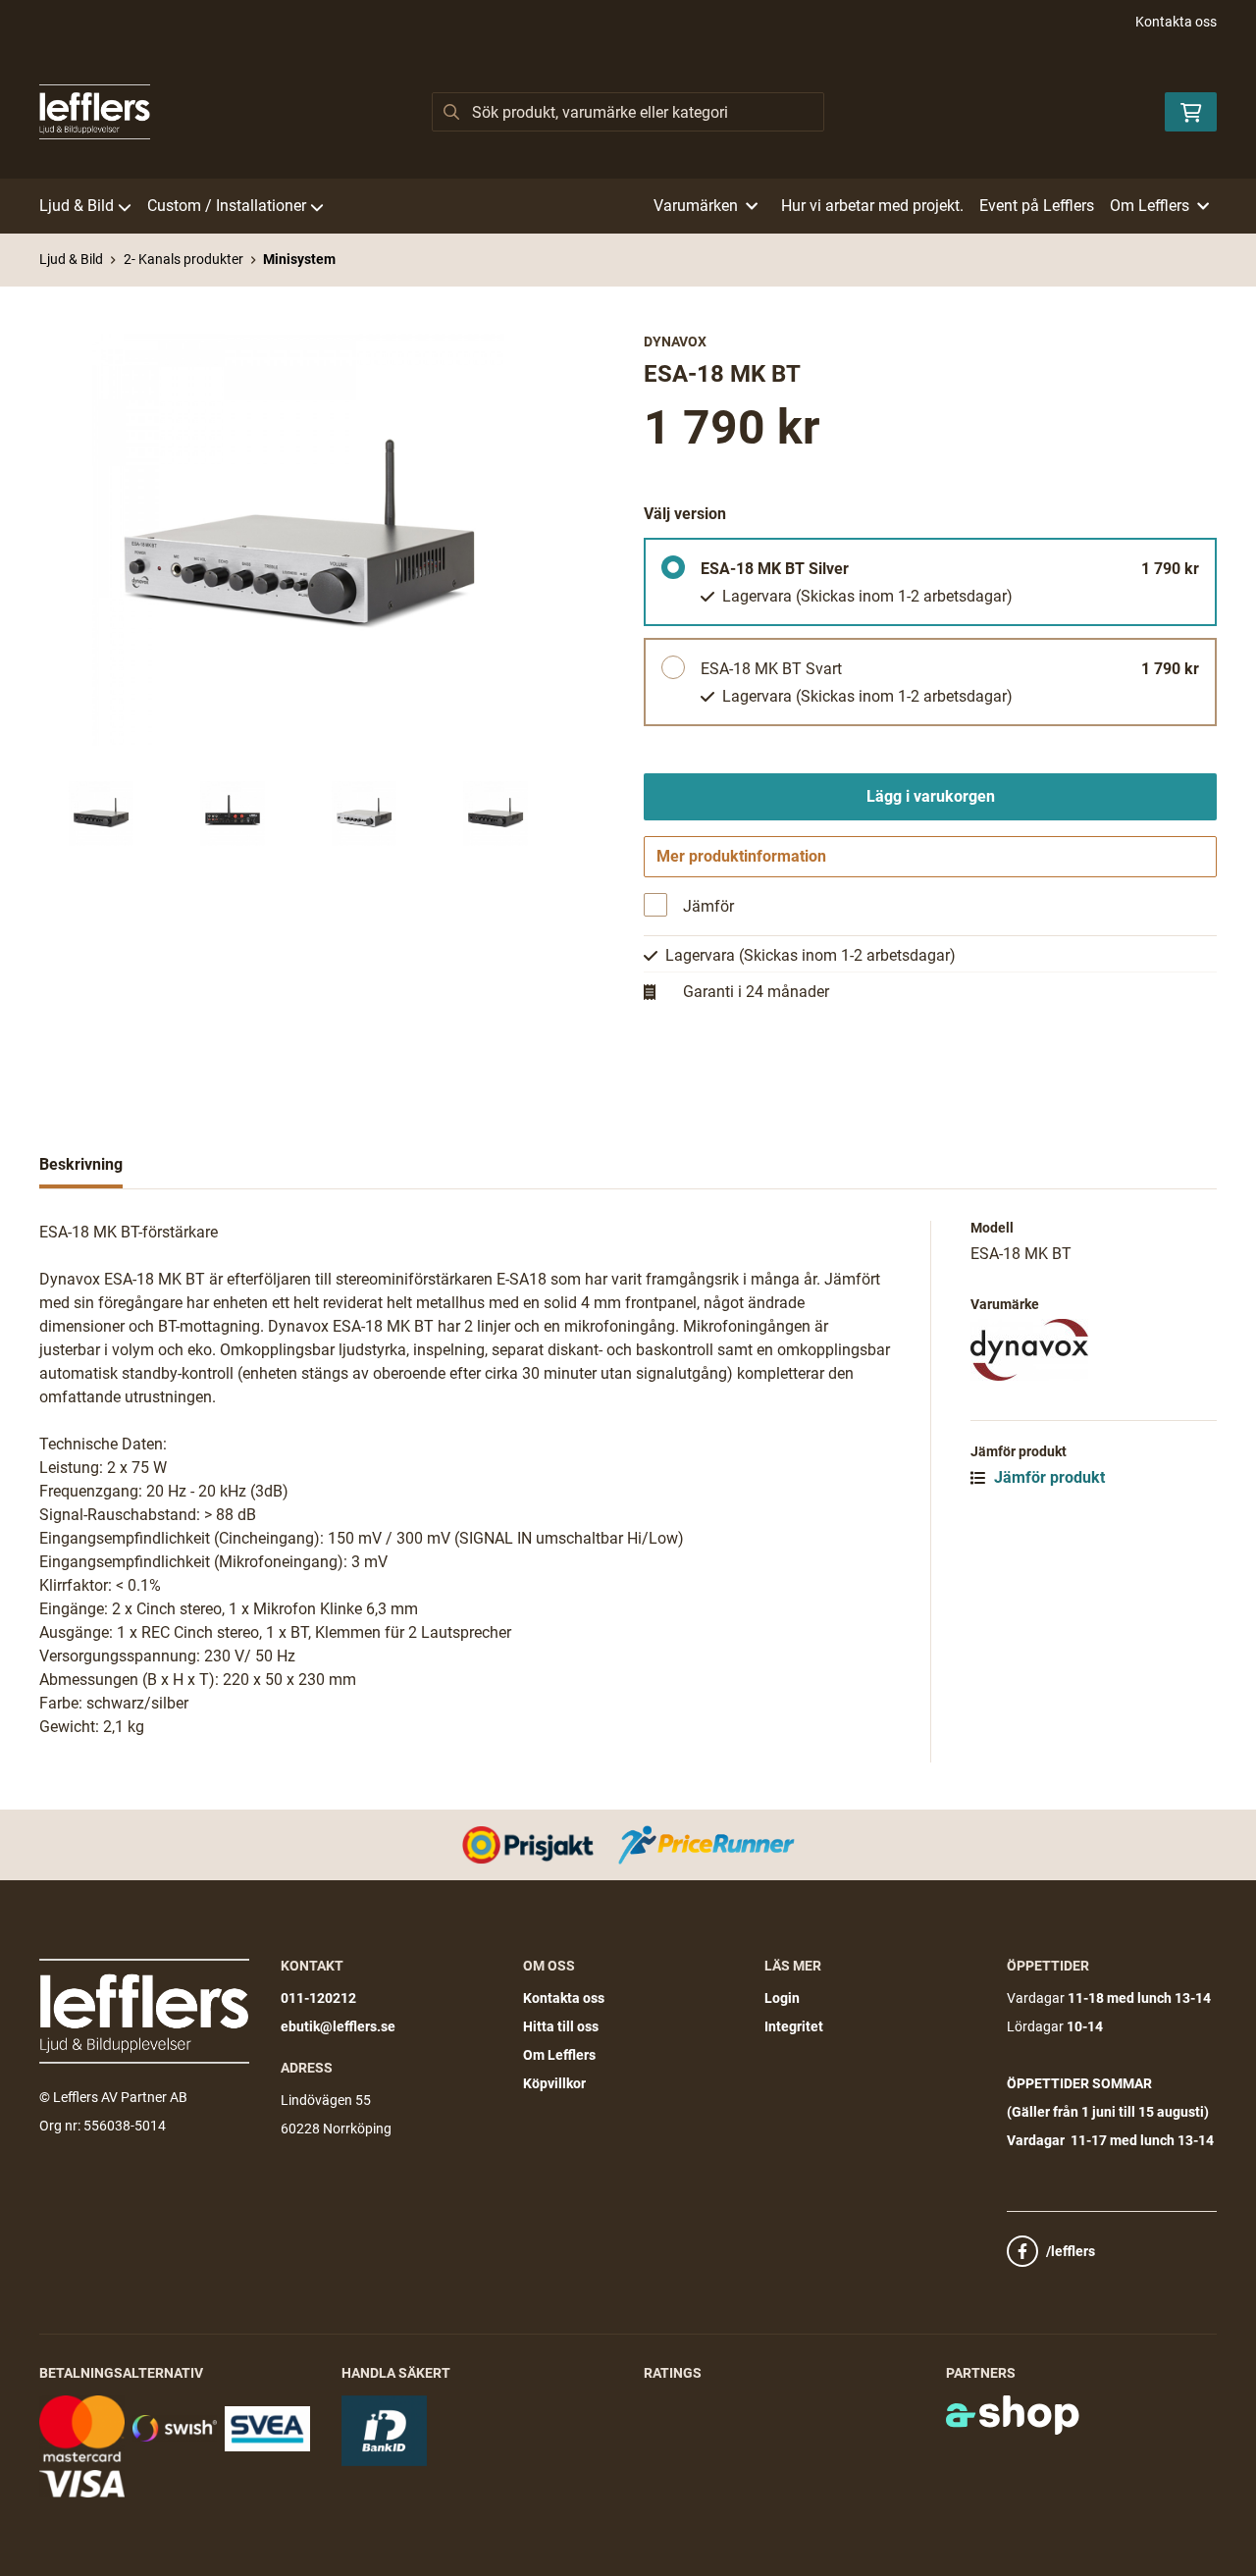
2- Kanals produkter (183, 259)
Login (782, 1998)
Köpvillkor (554, 2083)
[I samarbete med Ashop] (1013, 2415)
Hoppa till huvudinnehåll (620, 26)
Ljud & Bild (77, 206)
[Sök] (451, 112)
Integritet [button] (794, 2026)
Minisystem (299, 259)
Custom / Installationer (227, 206)
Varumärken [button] (696, 206)
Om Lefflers (559, 2055)
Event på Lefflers (1037, 206)
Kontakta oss (1176, 22)
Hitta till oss (561, 2026)
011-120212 (318, 1998)
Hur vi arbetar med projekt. (872, 206)
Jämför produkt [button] (1047, 1477)
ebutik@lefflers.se (338, 2026)
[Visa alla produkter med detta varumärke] (1094, 1350)
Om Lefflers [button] (1150, 206)
